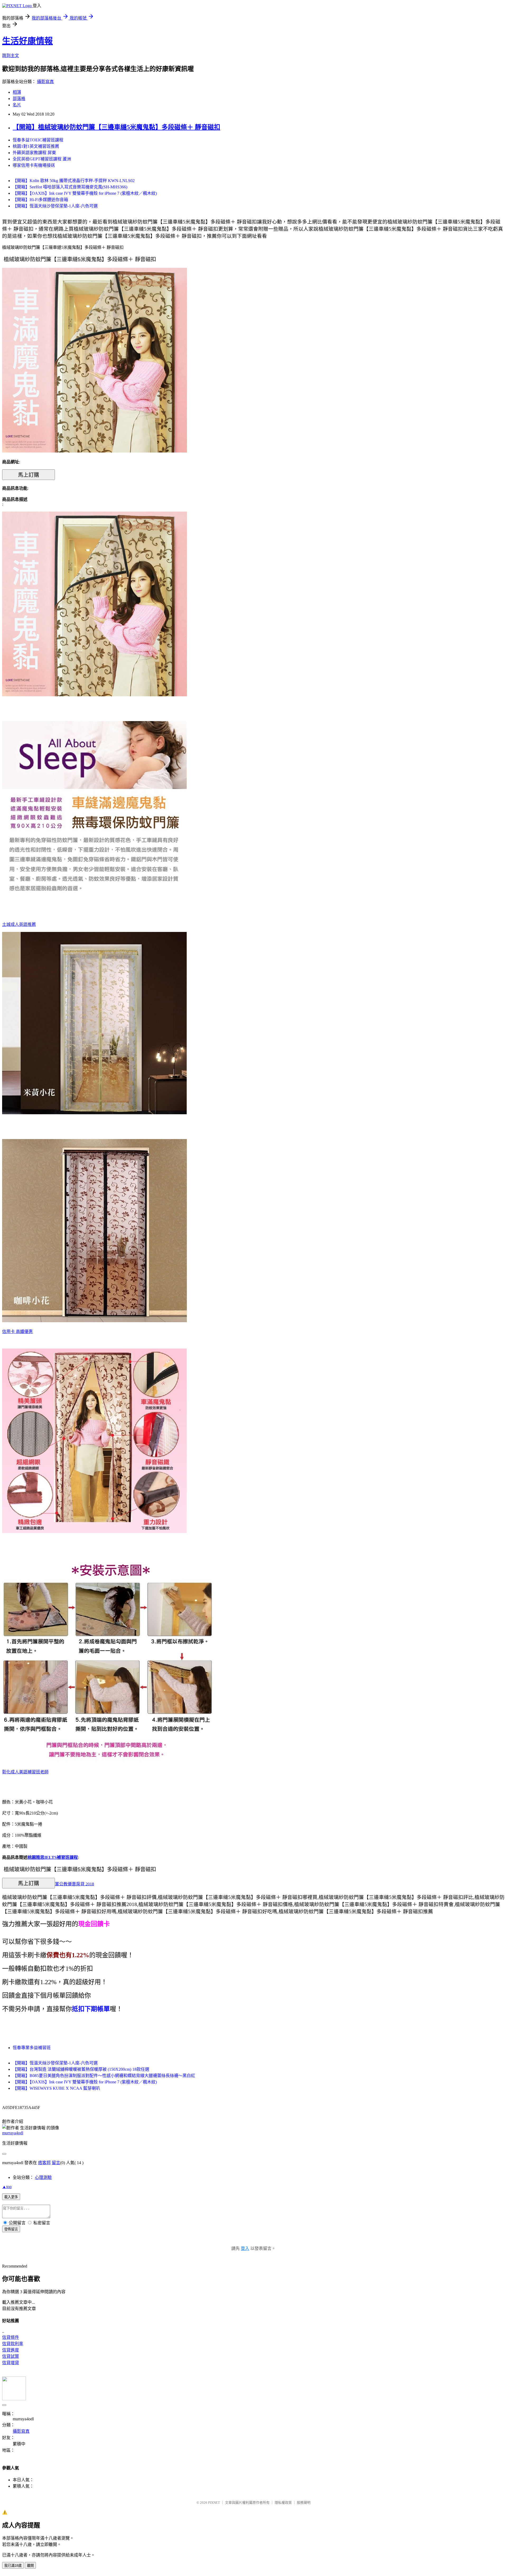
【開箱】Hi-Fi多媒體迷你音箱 (40, 200)
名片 (17, 105)
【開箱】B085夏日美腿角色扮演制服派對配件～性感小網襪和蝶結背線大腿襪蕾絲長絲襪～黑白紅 (104, 2076)
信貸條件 (11, 2337)
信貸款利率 (13, 2344)
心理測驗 (43, 2177)
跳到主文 (11, 56)
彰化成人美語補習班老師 (25, 1772)
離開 (30, 2566)
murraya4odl (13, 2133)
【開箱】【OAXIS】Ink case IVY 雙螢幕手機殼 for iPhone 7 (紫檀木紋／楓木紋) (85, 193)
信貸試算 (11, 2356)
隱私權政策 (283, 2503)
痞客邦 (44, 2163)
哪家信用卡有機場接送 (34, 165)
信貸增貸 (11, 2363)
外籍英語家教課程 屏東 (34, 153)
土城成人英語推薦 (19, 924)
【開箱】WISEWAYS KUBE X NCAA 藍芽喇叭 (56, 2088)
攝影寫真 (45, 82)
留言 (56, 2163)
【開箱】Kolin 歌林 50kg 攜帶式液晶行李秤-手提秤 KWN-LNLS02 (74, 181)
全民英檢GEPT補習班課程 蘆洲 (42, 159)
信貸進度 (11, 2350)
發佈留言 (11, 2229)
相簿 (17, 92)
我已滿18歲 (13, 2566)
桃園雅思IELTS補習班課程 (53, 1857)
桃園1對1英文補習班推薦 (36, 146)
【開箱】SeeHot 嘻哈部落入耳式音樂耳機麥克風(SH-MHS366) (70, 187)
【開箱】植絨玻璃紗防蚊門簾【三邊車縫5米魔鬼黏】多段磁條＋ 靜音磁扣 (116, 127)
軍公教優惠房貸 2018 (74, 1884)
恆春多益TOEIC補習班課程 (38, 140)
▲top (7, 2187)
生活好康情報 (27, 41)
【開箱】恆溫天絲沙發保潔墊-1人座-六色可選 (55, 206)
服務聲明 (304, 2503)
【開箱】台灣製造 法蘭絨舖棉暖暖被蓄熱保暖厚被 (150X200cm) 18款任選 (81, 2069)
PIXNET (214, 2503)
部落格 (19, 99)
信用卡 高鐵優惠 (17, 1332)
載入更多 (11, 2197)
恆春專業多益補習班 (32, 2048)
